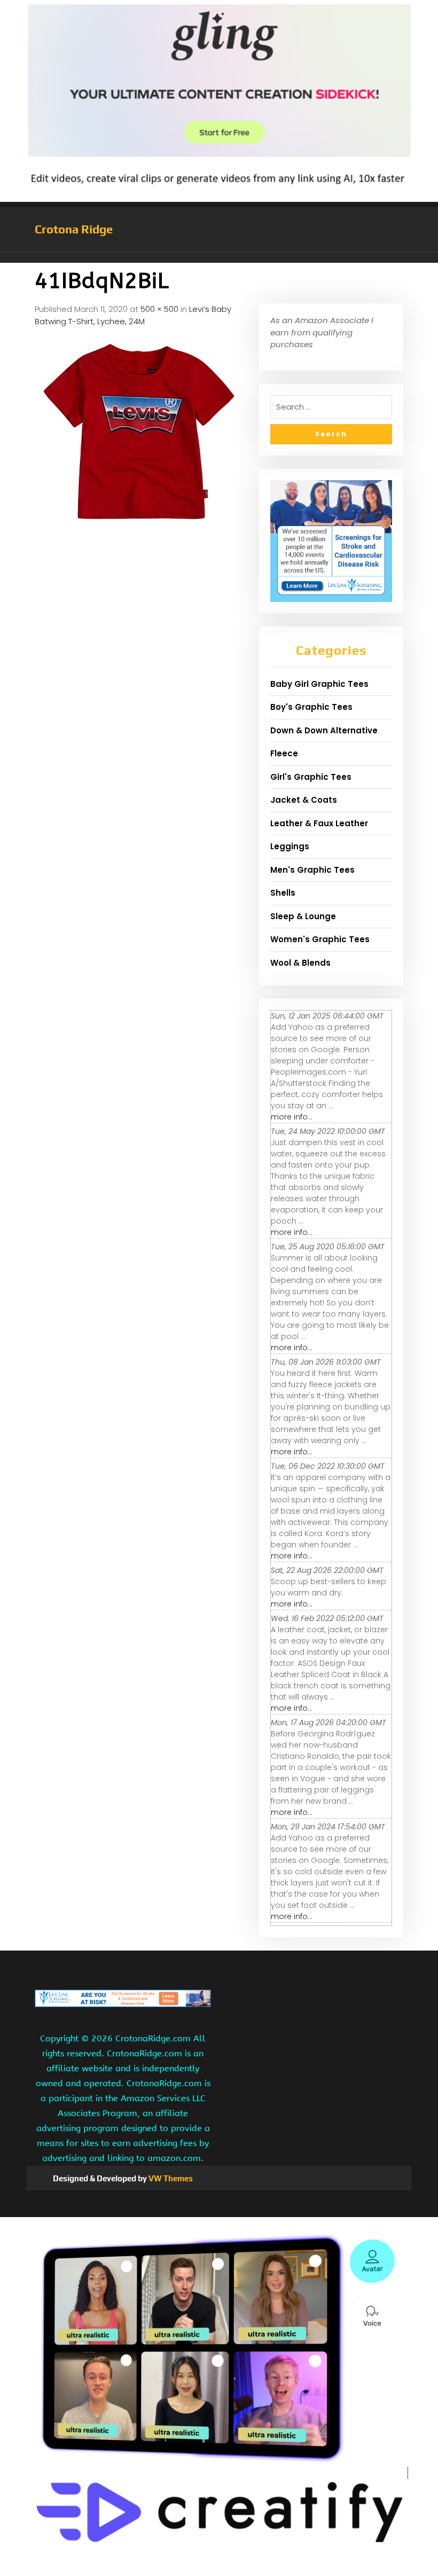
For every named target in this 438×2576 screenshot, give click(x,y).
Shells (283, 893)
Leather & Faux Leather (319, 823)
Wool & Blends (300, 963)
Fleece (284, 753)
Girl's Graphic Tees (311, 777)
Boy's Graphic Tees (311, 707)
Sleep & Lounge (303, 916)
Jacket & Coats (304, 800)
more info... (292, 1117)
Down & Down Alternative (324, 730)
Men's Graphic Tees (312, 870)
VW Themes (170, 2178)
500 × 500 (159, 309)
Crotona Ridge (74, 229)
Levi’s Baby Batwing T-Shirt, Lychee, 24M (133, 315)
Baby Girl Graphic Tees (319, 684)
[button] (219, 257)
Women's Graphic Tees (320, 939)
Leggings (290, 846)
